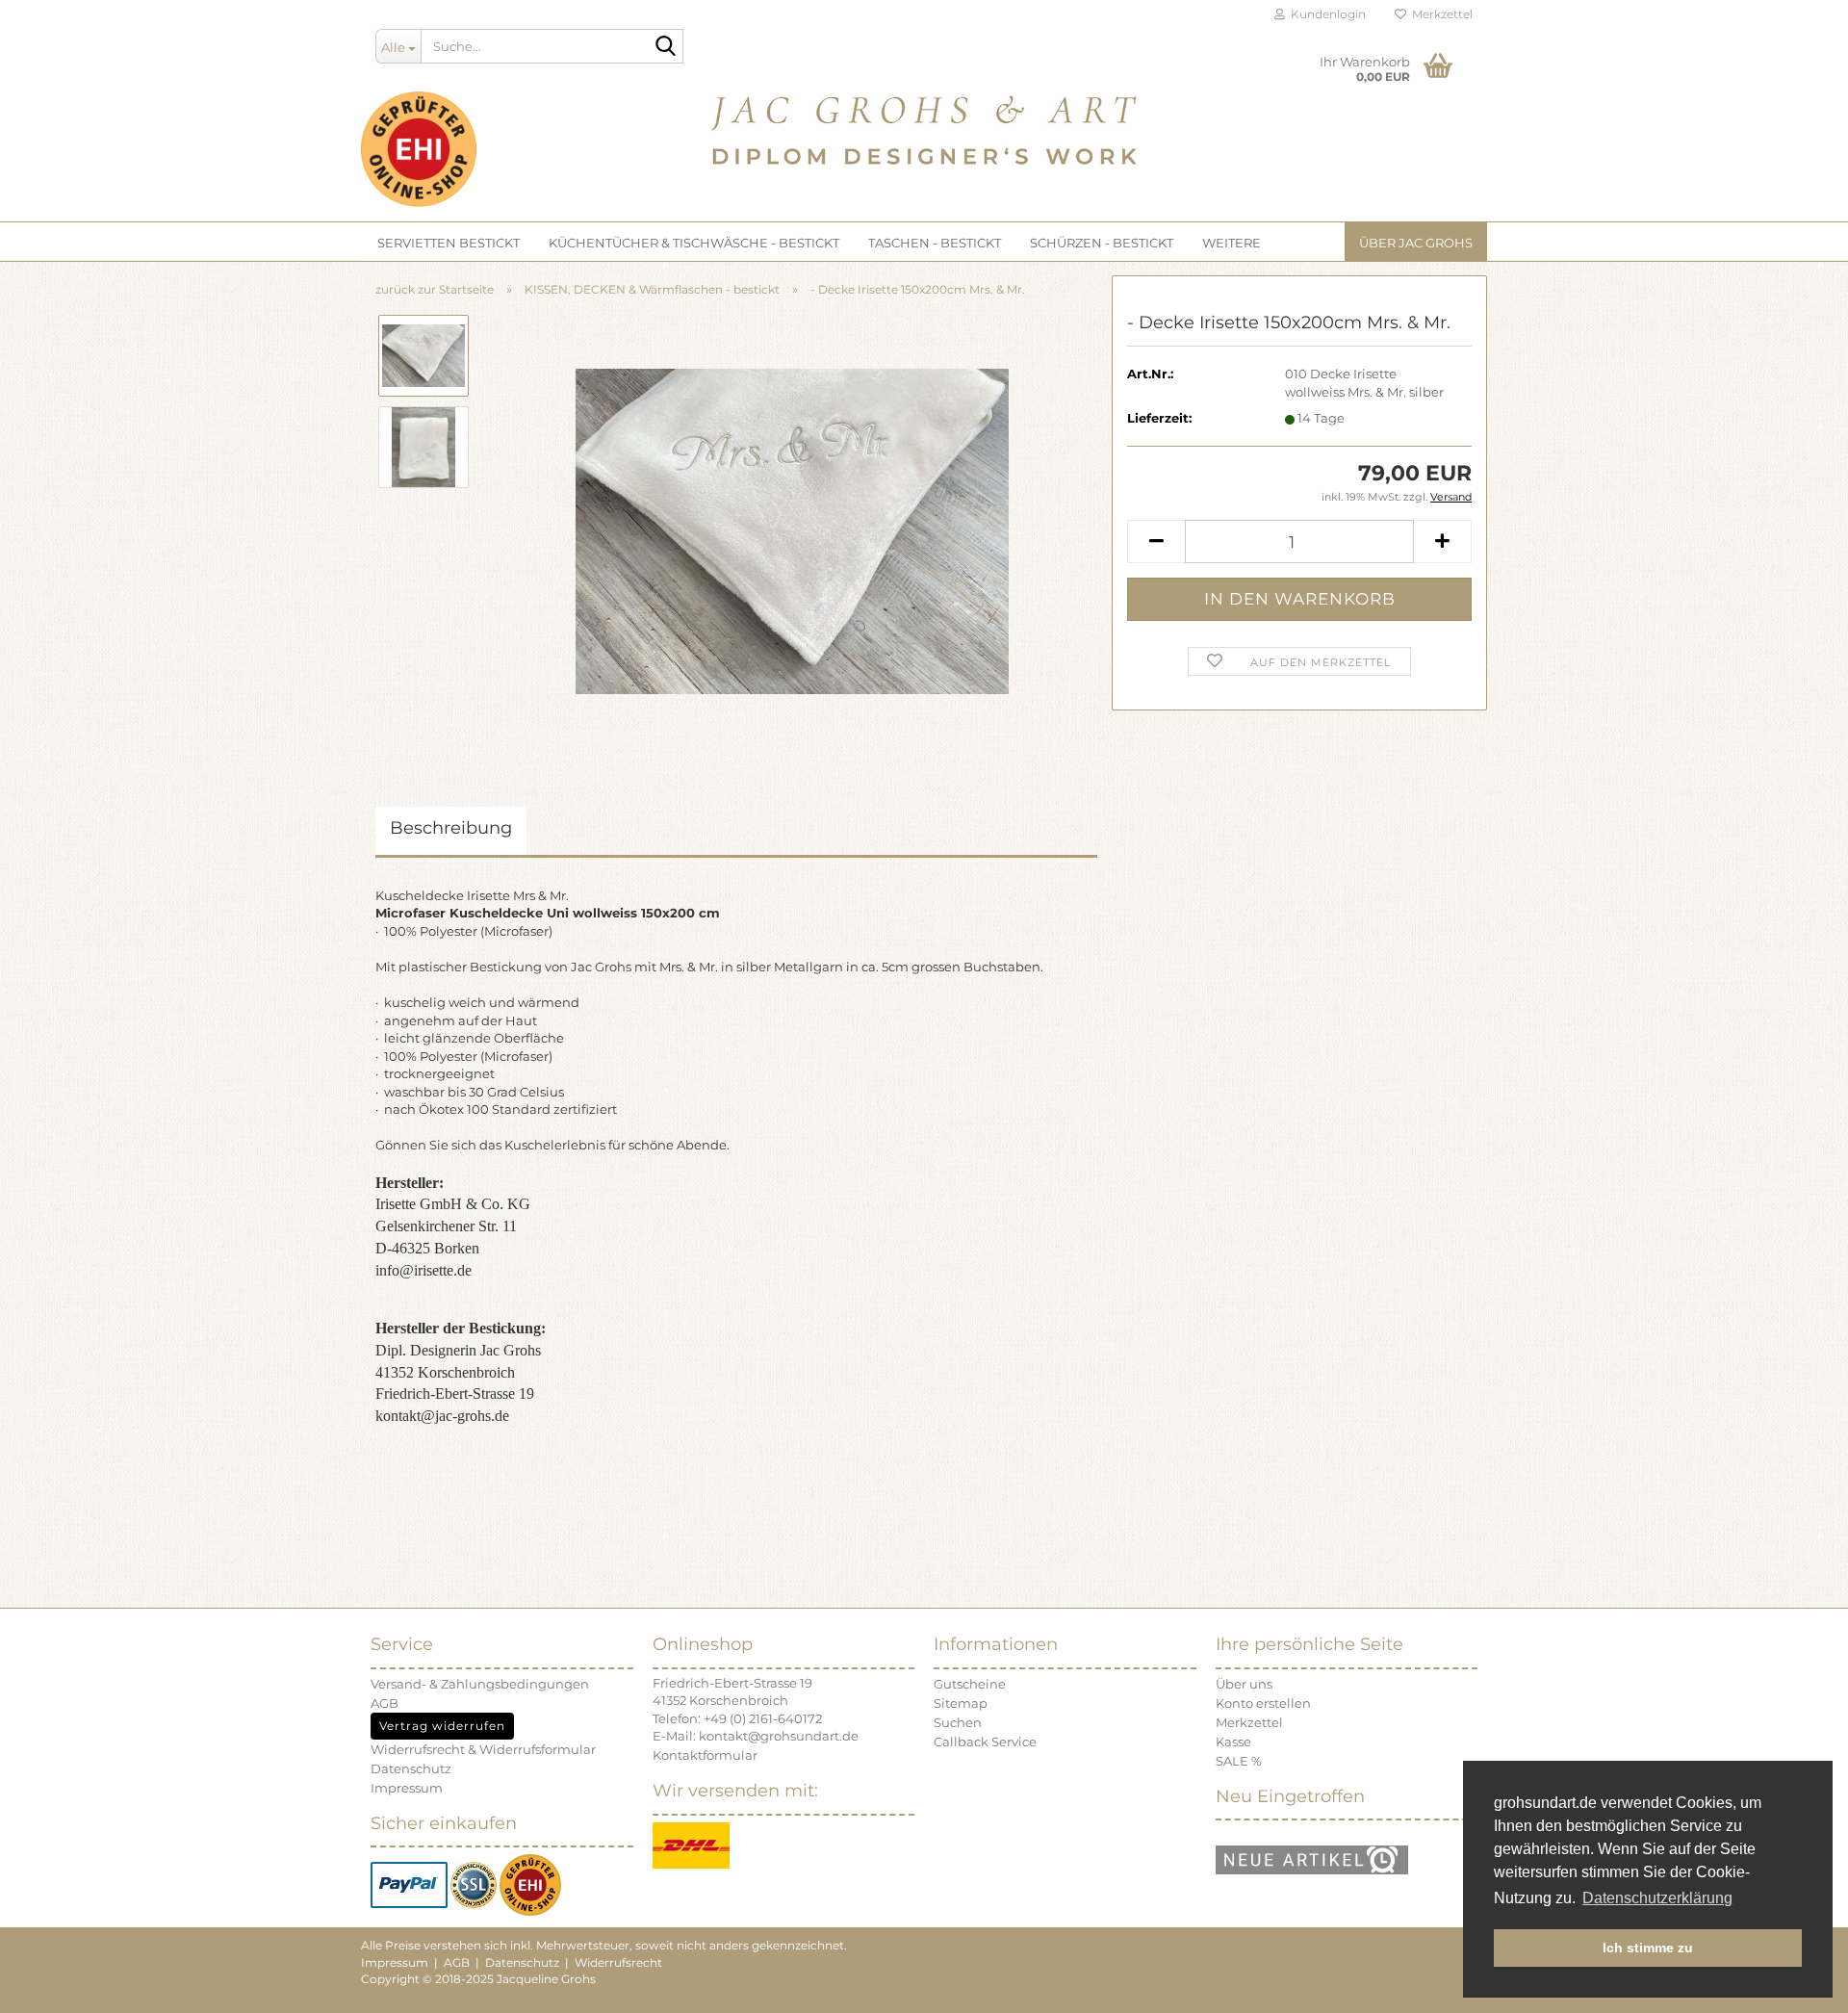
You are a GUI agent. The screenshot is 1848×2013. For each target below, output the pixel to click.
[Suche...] (665, 47)
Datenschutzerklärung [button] (1657, 1898)
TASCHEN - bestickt (935, 243)
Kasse (1233, 1742)
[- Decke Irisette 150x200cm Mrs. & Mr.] (792, 529)
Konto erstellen (1263, 1703)
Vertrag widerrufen (442, 1726)
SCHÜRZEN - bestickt (1102, 243)
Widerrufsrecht (618, 1962)
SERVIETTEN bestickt (449, 243)
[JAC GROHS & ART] (924, 125)
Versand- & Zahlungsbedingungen (480, 1684)
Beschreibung (451, 828)
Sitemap (961, 1703)
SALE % (1239, 1761)
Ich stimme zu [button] (1648, 1948)
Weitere (1232, 243)
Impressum (407, 1788)
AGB (385, 1703)
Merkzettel (1439, 14)
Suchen (958, 1722)
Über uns (1244, 1684)
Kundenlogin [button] (1325, 14)
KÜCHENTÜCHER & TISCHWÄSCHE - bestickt (694, 243)
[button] (1156, 542)
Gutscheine (970, 1684)
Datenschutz (411, 1768)
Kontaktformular (705, 1755)
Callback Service (985, 1742)
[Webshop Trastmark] (530, 1884)
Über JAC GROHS (1416, 243)
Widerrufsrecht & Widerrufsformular (483, 1749)
